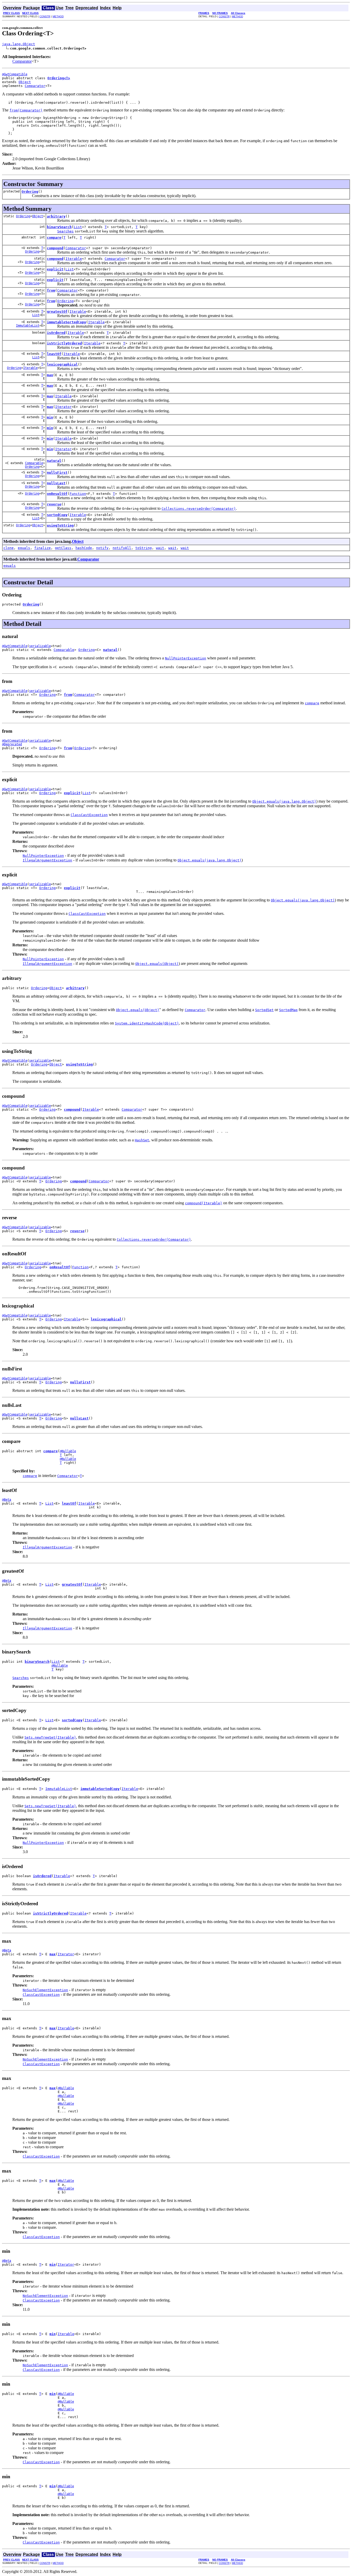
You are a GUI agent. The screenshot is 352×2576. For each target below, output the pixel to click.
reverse (54, 504)
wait (160, 548)
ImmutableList (28, 326)
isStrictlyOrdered (64, 343)
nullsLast (56, 483)
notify (102, 548)
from (51, 290)
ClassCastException (41, 1995)
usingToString (60, 525)
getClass (63, 548)
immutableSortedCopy (66, 322)
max (50, 375)
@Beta (7, 1500)
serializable (40, 646)
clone (9, 548)
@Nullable (68, 1451)
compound (55, 248)
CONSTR (45, 16)
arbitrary (56, 216)
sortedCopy (57, 515)
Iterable (74, 259)
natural (54, 461)
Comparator (22, 61)
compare (54, 237)
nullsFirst (57, 473)
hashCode (84, 548)
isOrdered (56, 333)
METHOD (58, 16)
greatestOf (57, 312)
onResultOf (57, 494)
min (50, 417)
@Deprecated (12, 744)
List (78, 227)
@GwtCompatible (15, 74)
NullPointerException (43, 856)
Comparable (34, 463)
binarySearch (59, 227)
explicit (55, 269)
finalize (43, 548)
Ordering (30, 192)
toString (144, 548)
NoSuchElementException (45, 1990)
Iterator (63, 407)
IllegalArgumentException (47, 860)
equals (24, 548)
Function (78, 494)
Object (25, 82)
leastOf (54, 354)
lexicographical (62, 364)
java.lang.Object (19, 44)
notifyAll (122, 548)
